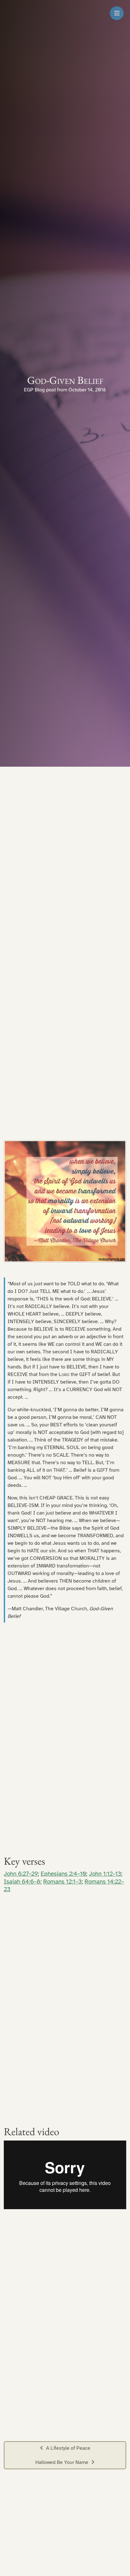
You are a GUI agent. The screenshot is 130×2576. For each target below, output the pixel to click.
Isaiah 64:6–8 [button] (22, 1882)
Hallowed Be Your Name (62, 2462)
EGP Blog (34, 390)
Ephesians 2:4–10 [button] (63, 1874)
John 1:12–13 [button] (105, 1874)
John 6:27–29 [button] (21, 1874)
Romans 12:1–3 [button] (62, 1882)
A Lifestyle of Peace (68, 2448)
